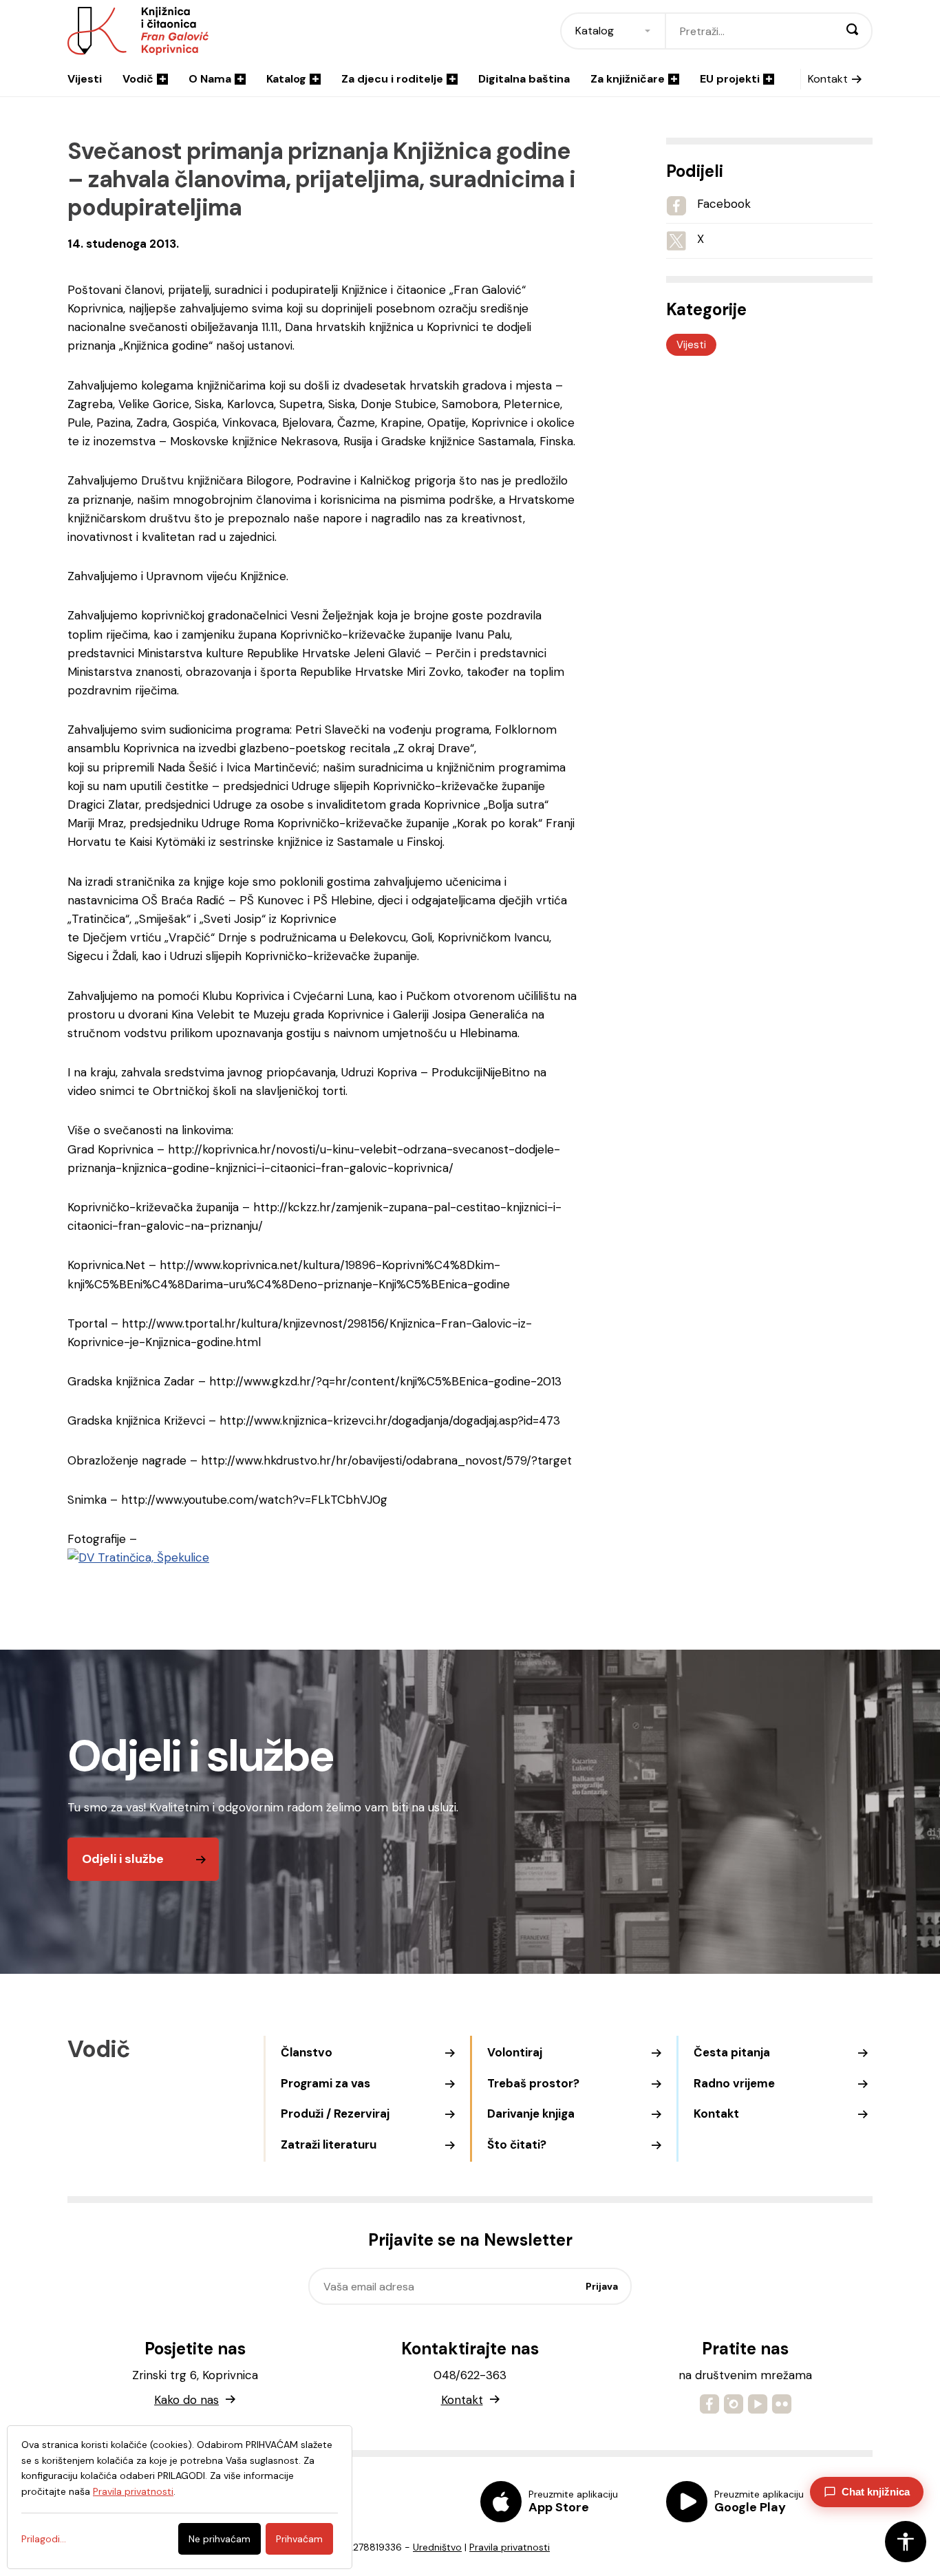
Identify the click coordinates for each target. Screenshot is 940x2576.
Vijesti (85, 79)
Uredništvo (437, 2547)
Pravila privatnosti (510, 2547)
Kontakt (828, 79)
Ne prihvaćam (220, 2539)
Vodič (138, 79)
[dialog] (180, 2497)
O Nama (210, 79)
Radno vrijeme (734, 2083)
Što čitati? (517, 2144)
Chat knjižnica (876, 2492)
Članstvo (307, 2052)
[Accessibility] (906, 2542)
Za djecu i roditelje (392, 79)
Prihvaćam (299, 2539)
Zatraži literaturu (329, 2144)
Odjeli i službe (123, 1859)
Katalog (286, 79)
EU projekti (730, 79)
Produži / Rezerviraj (335, 2114)
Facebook (724, 204)
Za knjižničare (628, 79)
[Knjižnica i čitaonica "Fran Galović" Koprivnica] (138, 1557)
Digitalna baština (524, 79)
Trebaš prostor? (533, 2083)
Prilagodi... (44, 2539)
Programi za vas (325, 2083)
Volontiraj (515, 2052)
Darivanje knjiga (531, 2114)
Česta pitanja (732, 2052)
